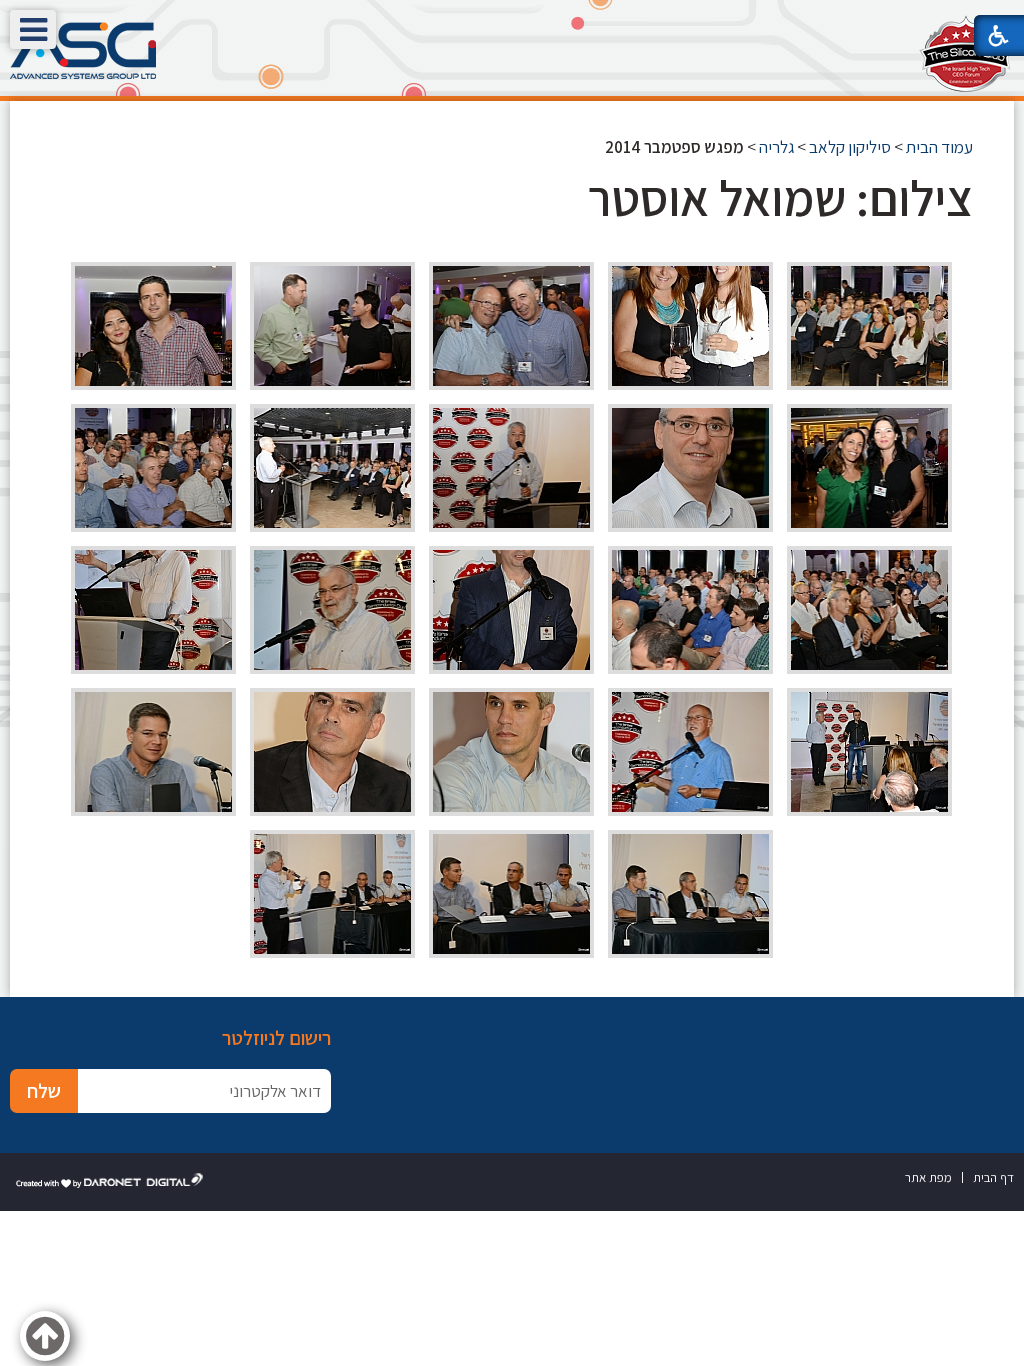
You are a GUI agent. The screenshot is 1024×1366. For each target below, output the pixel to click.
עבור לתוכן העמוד (512, 19)
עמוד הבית (939, 147)
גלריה (776, 147)
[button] (33, 29)
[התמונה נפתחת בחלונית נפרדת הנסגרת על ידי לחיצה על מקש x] (869, 326)
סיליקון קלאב (850, 147)
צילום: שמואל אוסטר (780, 197)
